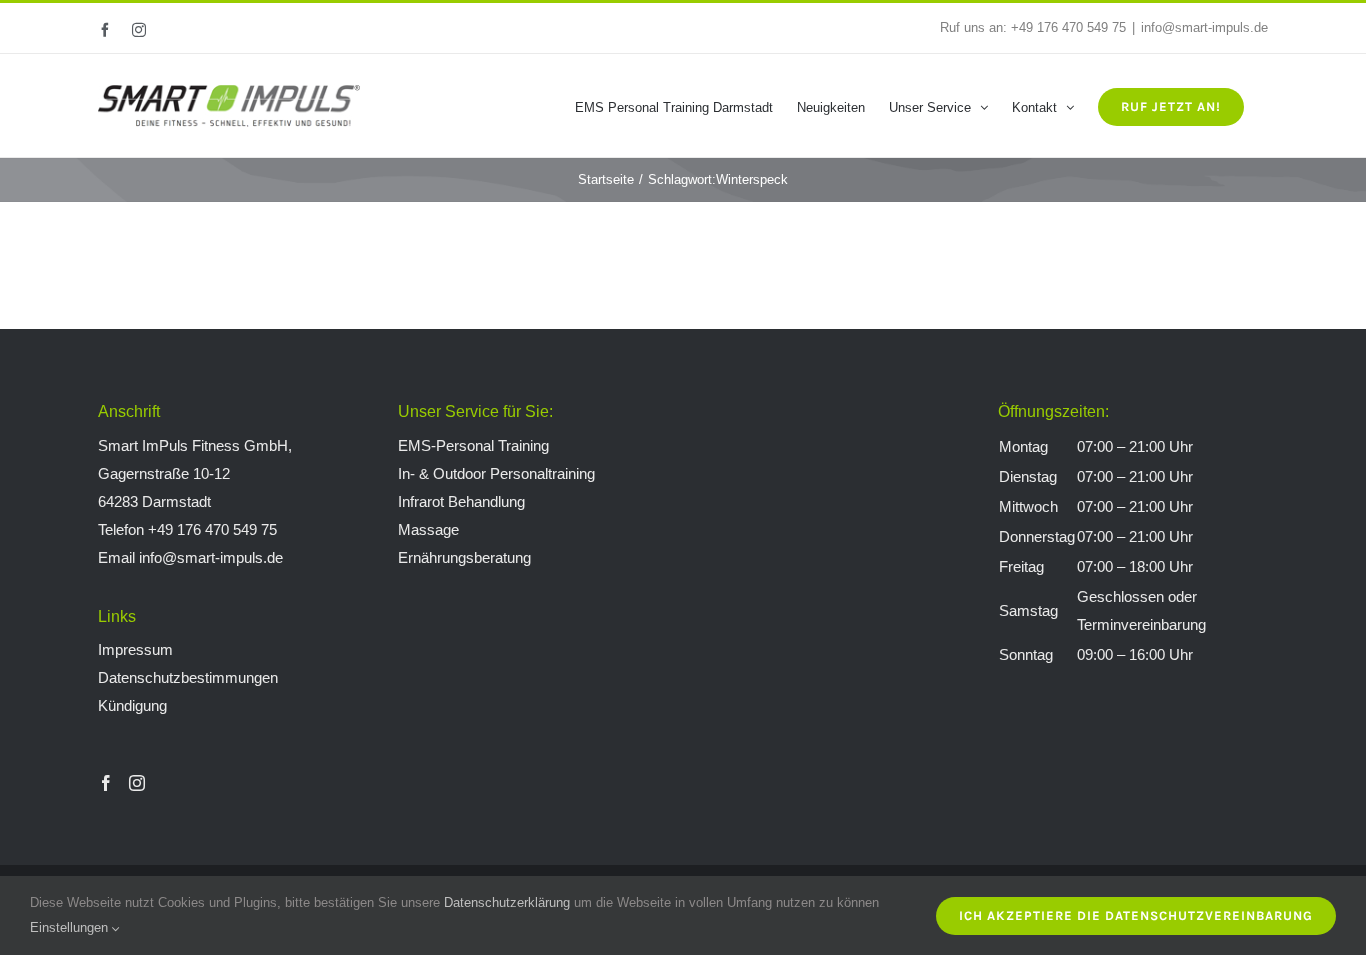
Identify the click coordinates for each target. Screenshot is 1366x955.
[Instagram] (137, 783)
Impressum (135, 649)
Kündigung (132, 705)
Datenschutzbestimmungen (188, 677)
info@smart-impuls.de (1204, 27)
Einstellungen (71, 927)
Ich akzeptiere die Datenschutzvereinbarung (1136, 915)
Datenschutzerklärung (507, 902)
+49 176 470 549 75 (1068, 27)
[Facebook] (106, 783)
